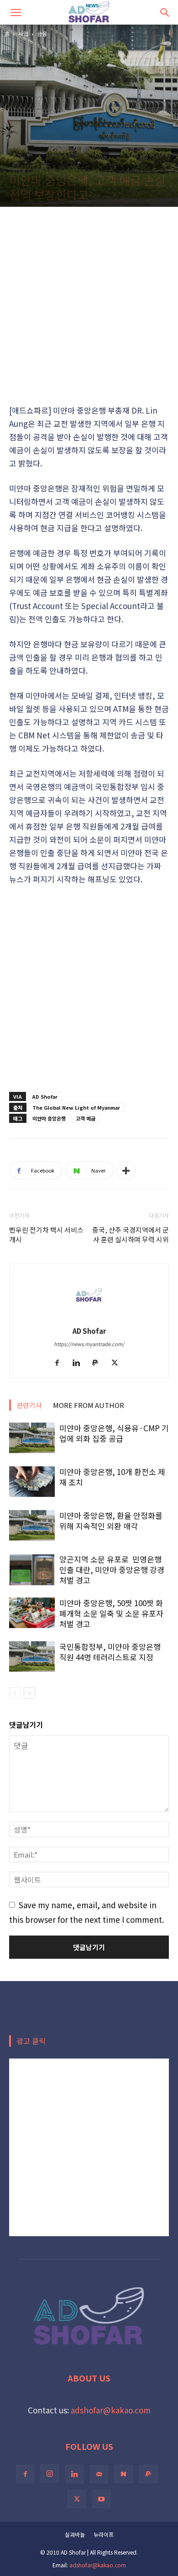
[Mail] (99, 2474)
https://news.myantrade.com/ (89, 1344)
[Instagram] (50, 2474)
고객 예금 (86, 1118)
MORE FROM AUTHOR (89, 1405)
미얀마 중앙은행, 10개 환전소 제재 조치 (112, 1477)
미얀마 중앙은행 (49, 1118)
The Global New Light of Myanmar (76, 1107)
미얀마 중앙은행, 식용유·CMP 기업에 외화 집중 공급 (114, 1433)
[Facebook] (60, 1363)
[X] (118, 1363)
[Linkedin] (80, 1363)
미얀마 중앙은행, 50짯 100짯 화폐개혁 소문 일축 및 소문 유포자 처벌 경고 (111, 1613)
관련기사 (29, 1405)
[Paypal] (99, 1363)
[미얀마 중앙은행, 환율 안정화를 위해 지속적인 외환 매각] (32, 1525)
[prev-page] (15, 1693)
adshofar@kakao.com (111, 2410)
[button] (16, 12)
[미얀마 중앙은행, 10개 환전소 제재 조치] (32, 1482)
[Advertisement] (89, 305)
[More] (126, 1170)
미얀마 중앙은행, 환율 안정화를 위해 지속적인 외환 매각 (111, 1521)
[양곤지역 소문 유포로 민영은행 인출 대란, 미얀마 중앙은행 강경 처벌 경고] (32, 1570)
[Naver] (124, 2474)
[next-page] (29, 1693)
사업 (23, 33)
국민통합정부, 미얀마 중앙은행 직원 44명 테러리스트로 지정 (110, 1652)
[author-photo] (89, 1316)
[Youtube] (101, 2499)
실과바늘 (75, 2534)
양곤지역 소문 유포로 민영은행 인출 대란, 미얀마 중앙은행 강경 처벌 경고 (112, 1570)
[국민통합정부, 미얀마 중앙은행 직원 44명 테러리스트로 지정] (32, 1657)
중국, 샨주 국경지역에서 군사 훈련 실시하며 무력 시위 (131, 1234)
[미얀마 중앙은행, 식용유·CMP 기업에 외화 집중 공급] (32, 1438)
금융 (42, 33)
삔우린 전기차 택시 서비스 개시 (46, 1234)
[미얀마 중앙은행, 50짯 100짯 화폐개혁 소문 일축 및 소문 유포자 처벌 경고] (32, 1613)
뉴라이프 (104, 2534)
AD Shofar (45, 1096)
